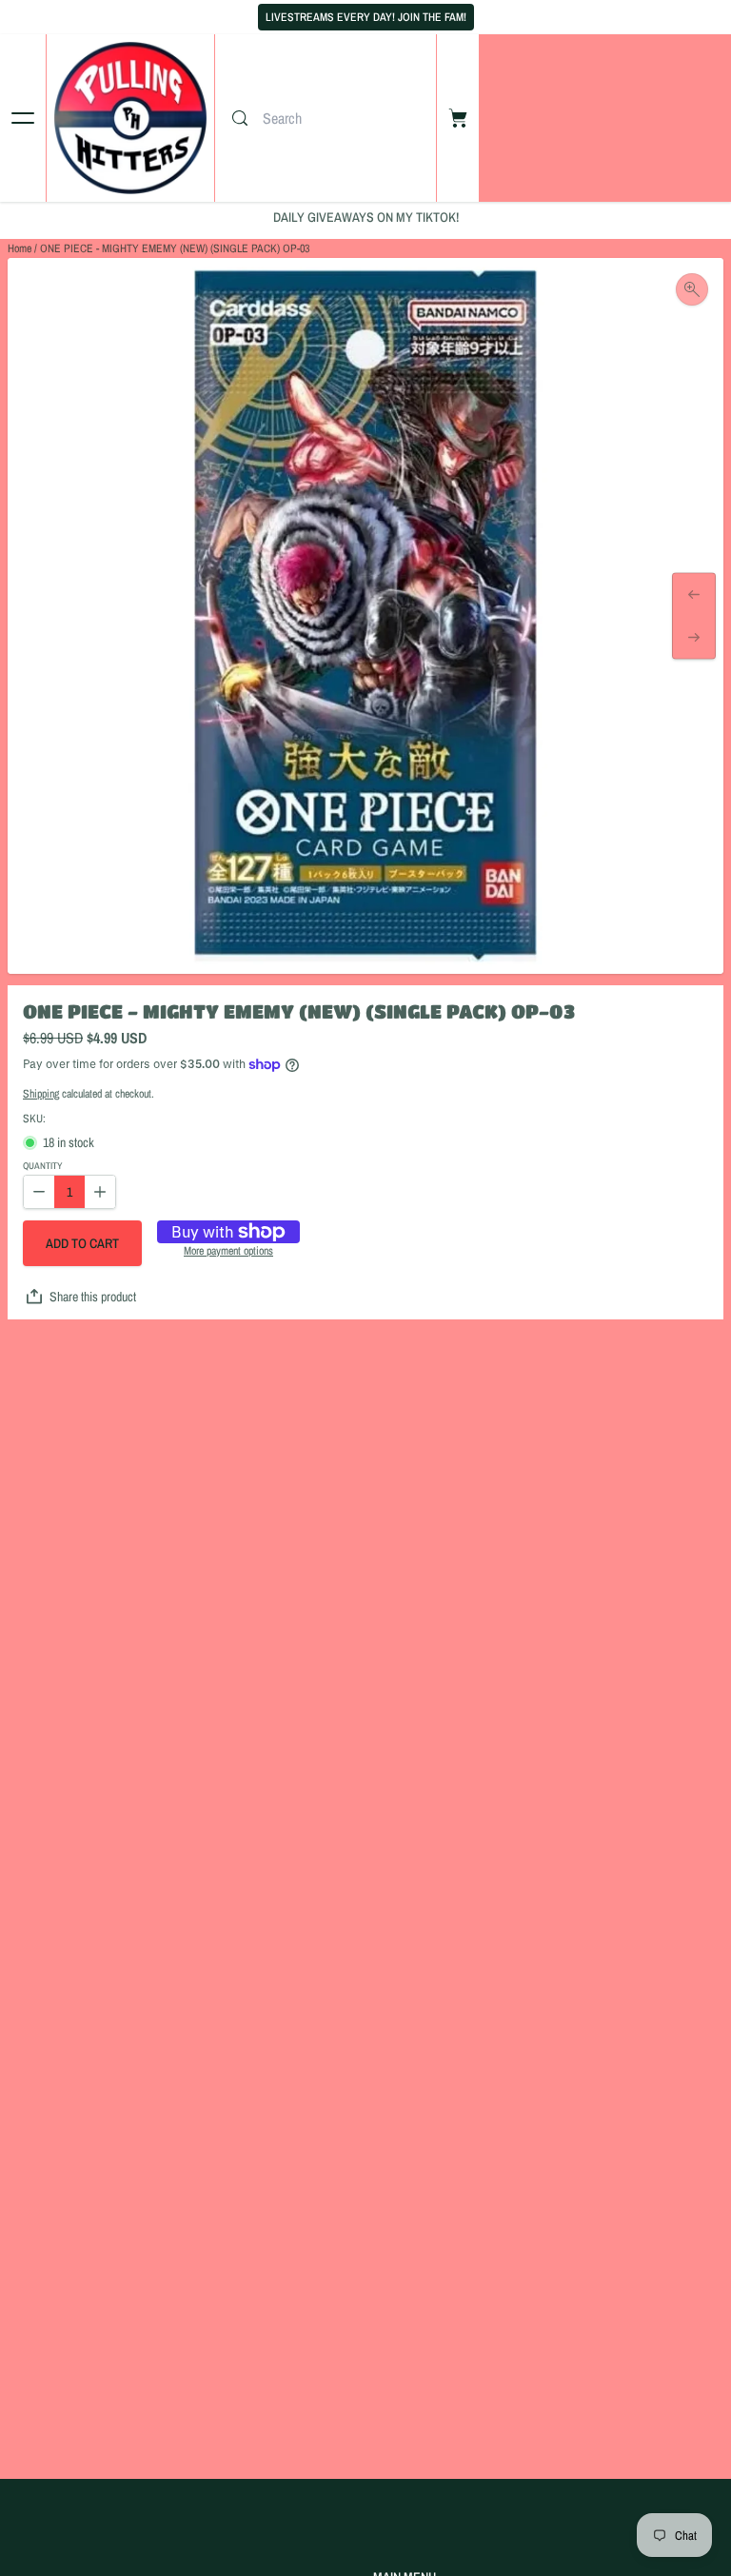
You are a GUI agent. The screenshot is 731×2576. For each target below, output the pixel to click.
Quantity (42, 1167)
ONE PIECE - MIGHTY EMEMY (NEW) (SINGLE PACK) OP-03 (175, 248)
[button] (82, 1243)
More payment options (228, 1252)
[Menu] (23, 118)
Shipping (41, 1094)
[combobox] (345, 118)
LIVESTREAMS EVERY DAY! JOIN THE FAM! (366, 17)
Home (20, 248)
